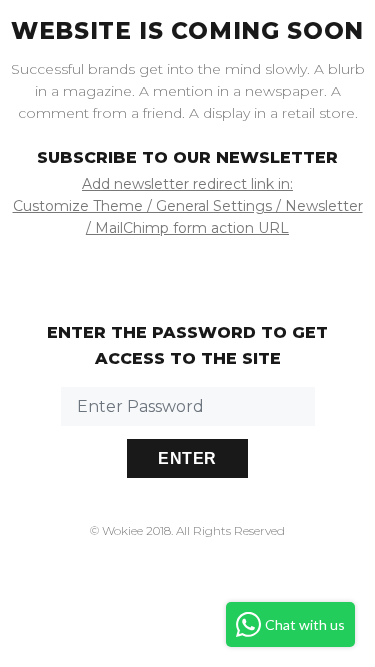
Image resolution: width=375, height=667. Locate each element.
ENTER (187, 458)
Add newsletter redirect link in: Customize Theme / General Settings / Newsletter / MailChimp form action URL (188, 206)
